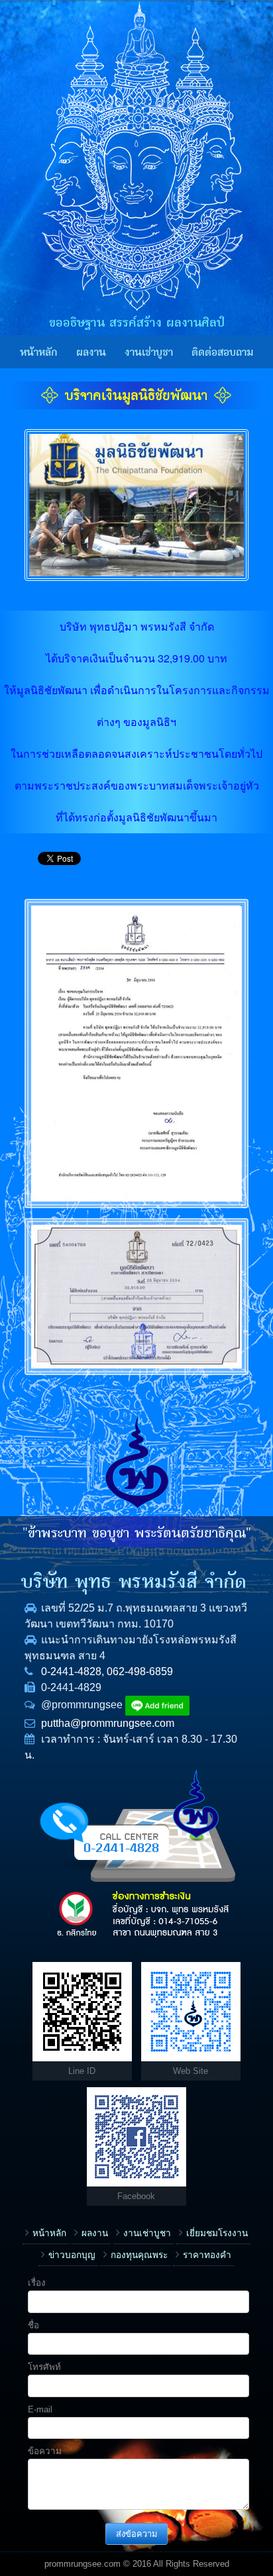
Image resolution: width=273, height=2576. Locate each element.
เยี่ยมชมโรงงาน (217, 2233)
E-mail (40, 2409)
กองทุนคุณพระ (139, 2255)
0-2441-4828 (71, 1672)
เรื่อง (37, 2283)
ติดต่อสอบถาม (222, 352)
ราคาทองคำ (207, 2255)
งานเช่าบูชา (149, 352)
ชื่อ (33, 2325)
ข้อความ (45, 2451)
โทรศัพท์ (44, 2367)
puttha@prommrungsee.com (108, 1723)
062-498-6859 (140, 1672)
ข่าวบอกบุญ (72, 2255)
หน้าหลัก (39, 352)
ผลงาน (91, 352)
